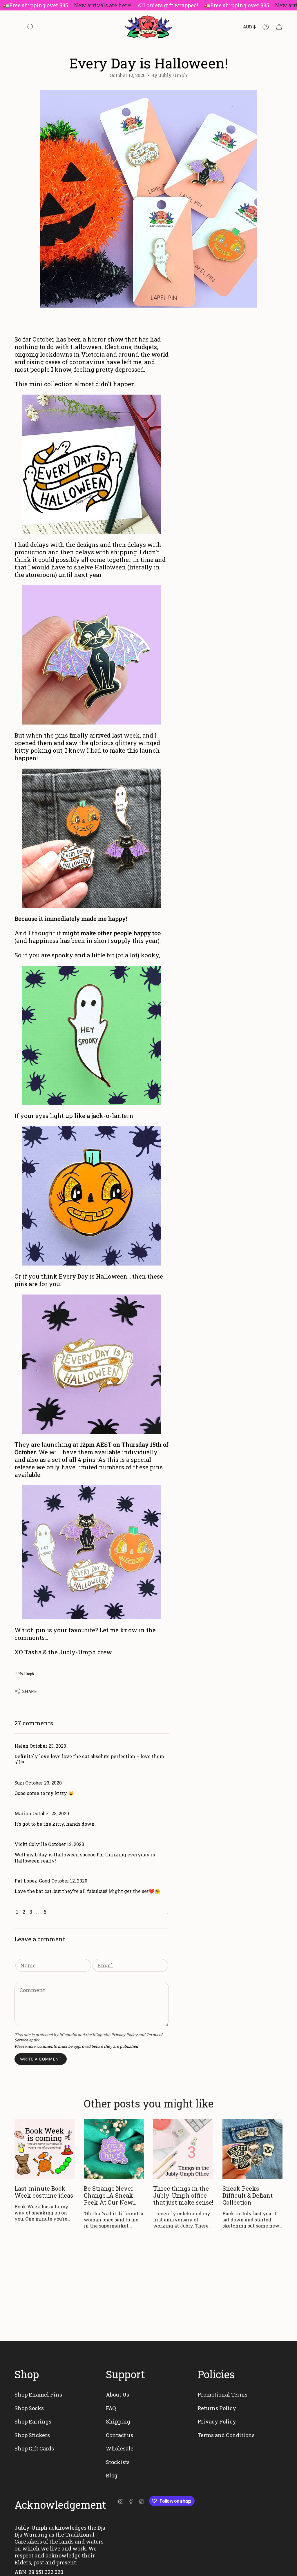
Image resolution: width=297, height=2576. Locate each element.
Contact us (119, 2435)
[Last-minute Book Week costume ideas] (45, 2149)
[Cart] (279, 27)
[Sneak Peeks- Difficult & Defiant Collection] (252, 2149)
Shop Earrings (33, 2421)
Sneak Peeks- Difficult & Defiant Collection (248, 2195)
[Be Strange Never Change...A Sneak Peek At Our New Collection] (114, 2149)
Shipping (118, 2421)
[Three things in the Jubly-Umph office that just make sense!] (183, 2149)
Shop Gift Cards (34, 2448)
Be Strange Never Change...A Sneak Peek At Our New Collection (109, 2195)
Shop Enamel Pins (38, 2395)
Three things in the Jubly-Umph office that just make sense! (183, 2195)
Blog (112, 2475)
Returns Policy (217, 2408)
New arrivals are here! (77, 5)
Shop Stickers (32, 2435)
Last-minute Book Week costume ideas (44, 2192)
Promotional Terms (222, 2395)
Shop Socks (29, 2408)
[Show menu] (17, 27)
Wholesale (120, 2448)
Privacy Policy (124, 2035)
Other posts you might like (149, 2103)
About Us (117, 2395)
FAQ (111, 2408)
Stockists (118, 2462)
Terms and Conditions (226, 2435)
